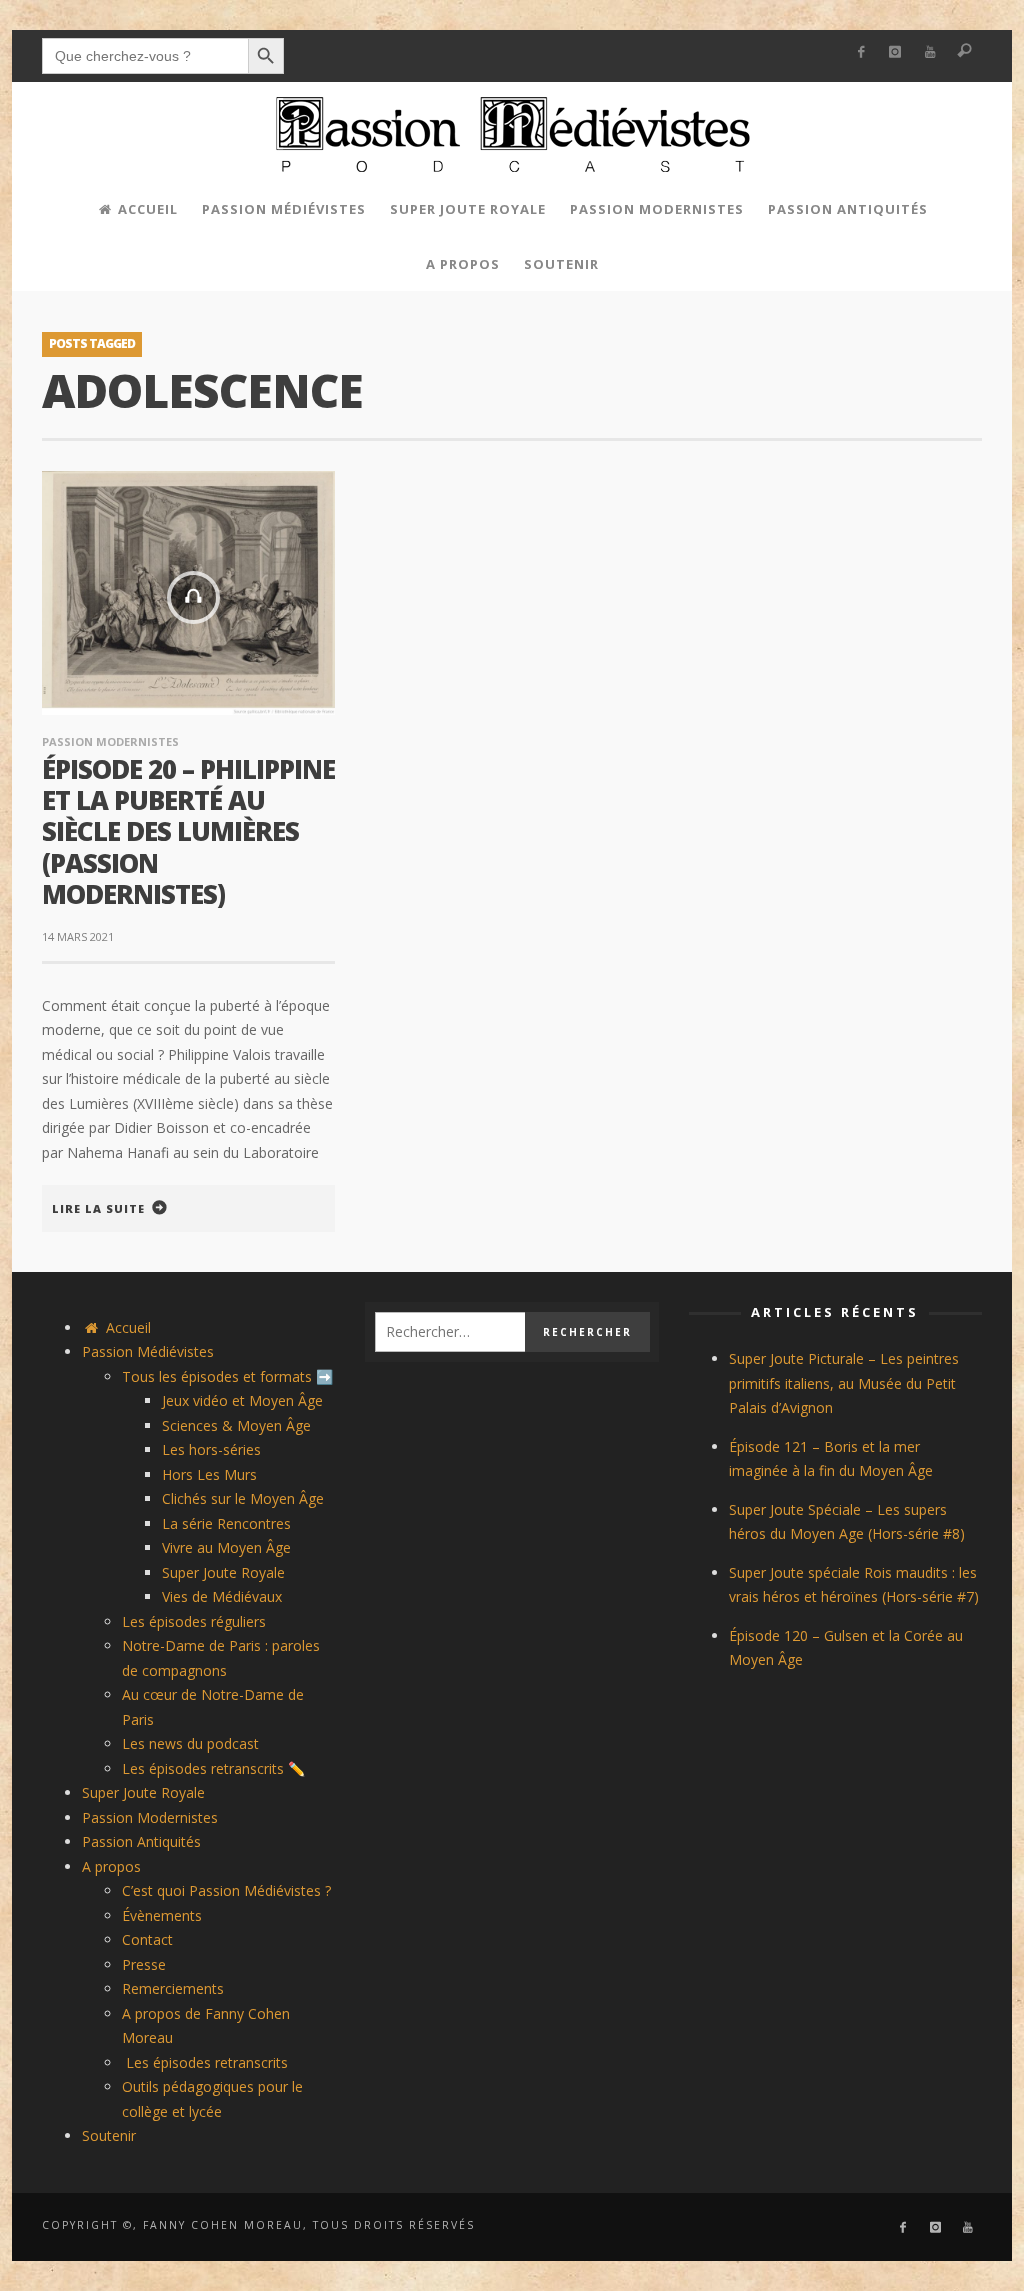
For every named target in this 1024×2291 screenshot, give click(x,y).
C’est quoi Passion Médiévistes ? (226, 1890)
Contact (147, 1939)
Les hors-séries (211, 1449)
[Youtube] (930, 52)
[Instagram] (895, 52)
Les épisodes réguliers (194, 1621)
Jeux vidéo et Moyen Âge (242, 1400)
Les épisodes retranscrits (205, 2062)
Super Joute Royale (223, 1572)
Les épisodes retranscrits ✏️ (213, 1768)
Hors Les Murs (209, 1474)
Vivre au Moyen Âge (226, 1547)
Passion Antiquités (141, 1841)
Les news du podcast (190, 1743)
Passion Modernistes (110, 741)
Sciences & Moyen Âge (236, 1425)
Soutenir (109, 2135)
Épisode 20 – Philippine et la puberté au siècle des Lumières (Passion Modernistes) (188, 831)
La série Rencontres (226, 1523)
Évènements (162, 1915)
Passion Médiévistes (148, 1351)
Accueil (126, 1327)
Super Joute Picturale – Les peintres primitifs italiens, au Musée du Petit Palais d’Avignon (844, 1383)
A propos (111, 1866)
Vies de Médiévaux (222, 1596)
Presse (144, 1964)
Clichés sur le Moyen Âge (243, 1498)
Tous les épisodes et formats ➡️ (227, 1376)
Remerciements (173, 1988)
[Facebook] (860, 52)
